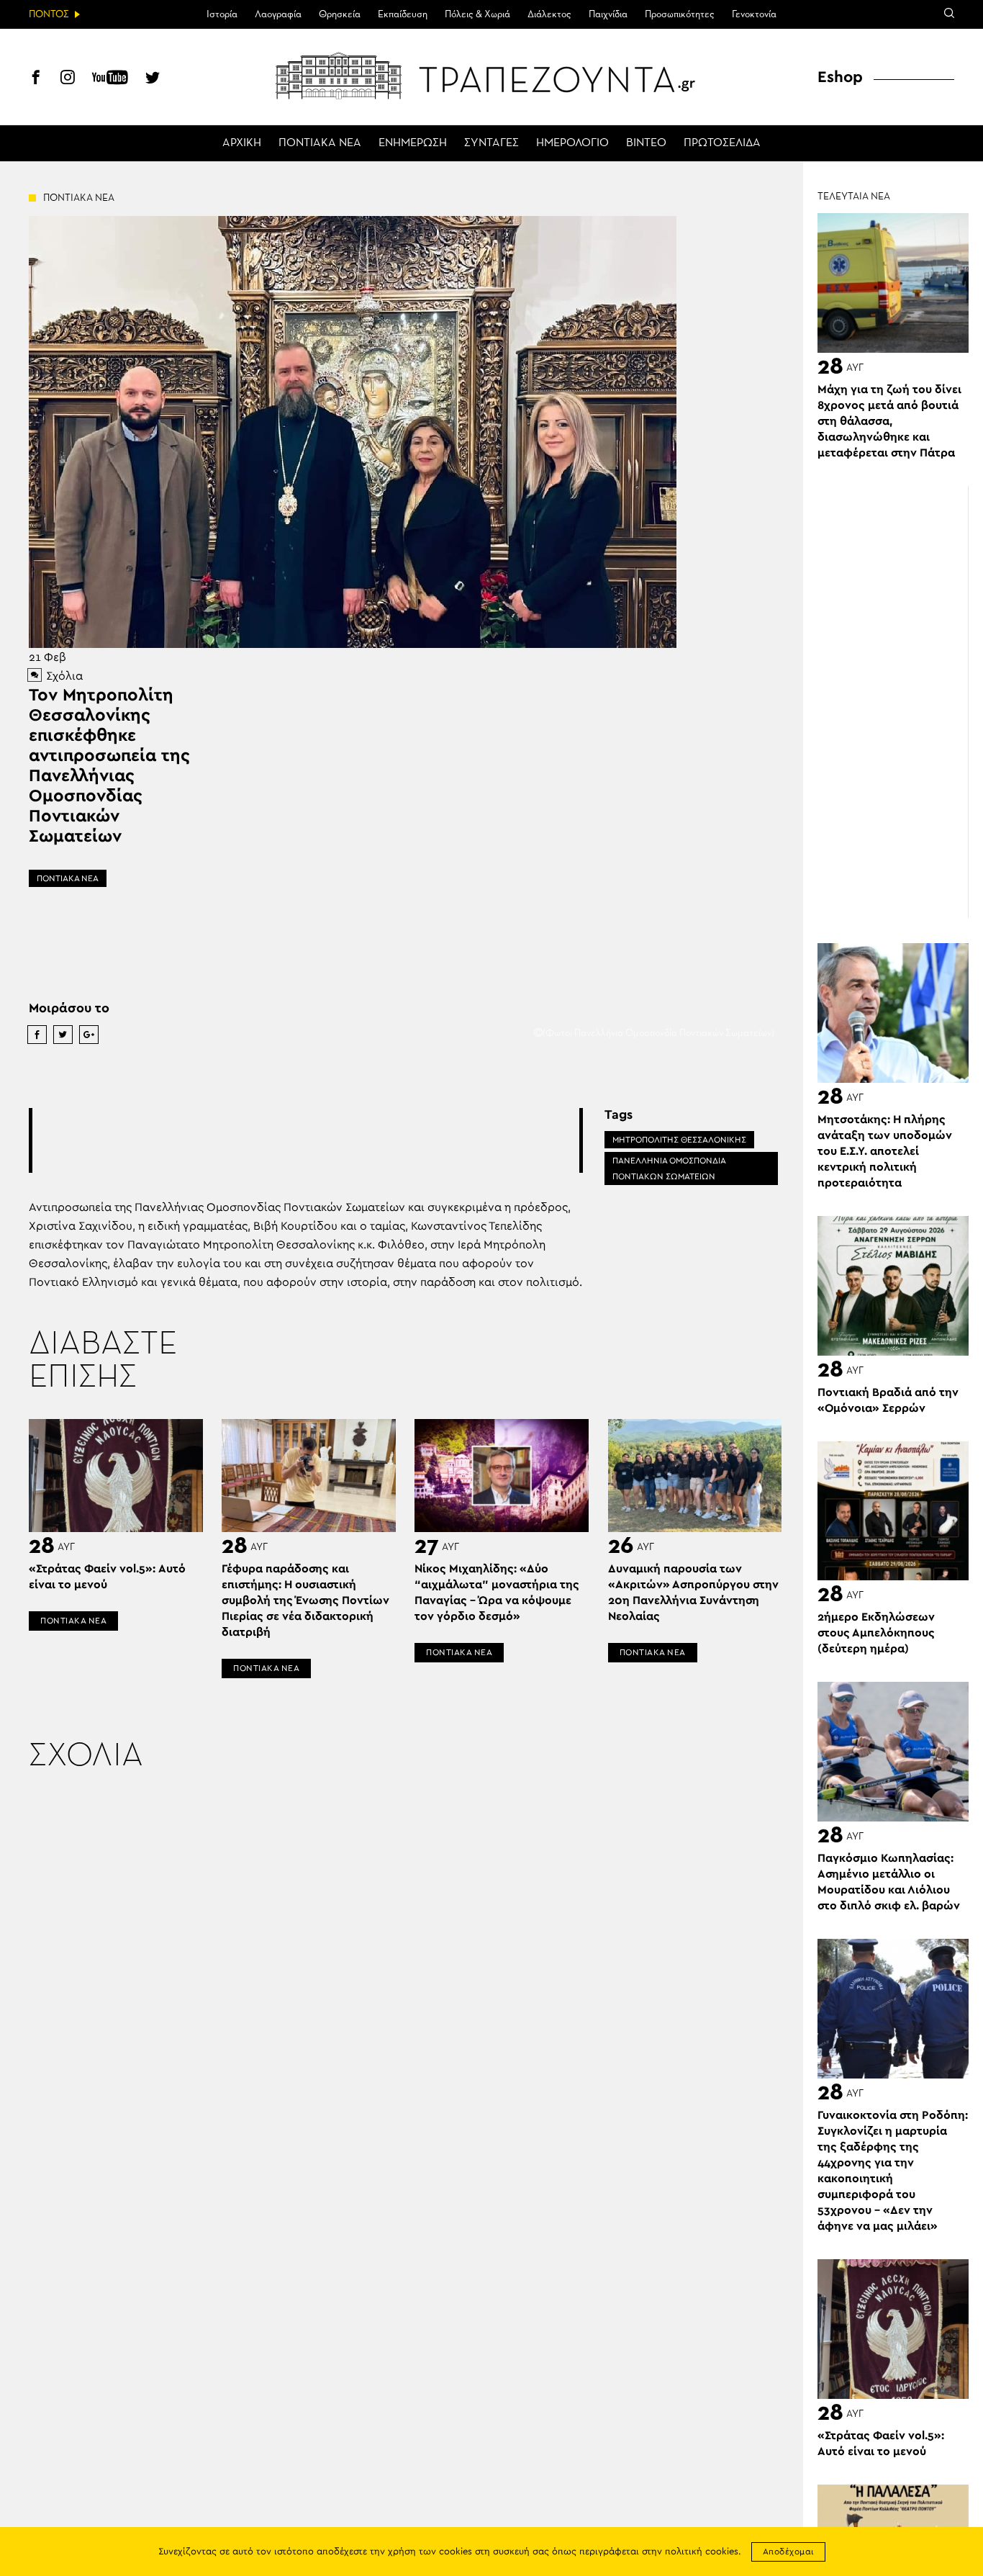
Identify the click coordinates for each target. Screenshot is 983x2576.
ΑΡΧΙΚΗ (242, 143)
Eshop (840, 77)
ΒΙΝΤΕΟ (646, 143)
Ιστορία (222, 14)
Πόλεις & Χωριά (477, 14)
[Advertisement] (306, 1140)
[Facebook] (36, 79)
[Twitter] (153, 79)
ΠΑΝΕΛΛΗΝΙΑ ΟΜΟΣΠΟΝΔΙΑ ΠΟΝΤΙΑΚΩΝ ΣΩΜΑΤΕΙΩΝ (669, 1168)
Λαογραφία (278, 14)
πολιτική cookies (702, 2552)
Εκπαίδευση (403, 14)
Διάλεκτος (549, 14)
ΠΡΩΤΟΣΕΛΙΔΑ (722, 143)
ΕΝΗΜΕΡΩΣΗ (413, 143)
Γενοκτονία (754, 14)
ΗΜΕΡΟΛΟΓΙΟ (572, 143)
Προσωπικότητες (680, 14)
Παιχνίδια (608, 14)
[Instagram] (68, 79)
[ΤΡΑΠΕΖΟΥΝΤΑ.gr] (491, 76)
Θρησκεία (340, 14)
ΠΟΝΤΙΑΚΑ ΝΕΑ (320, 143)
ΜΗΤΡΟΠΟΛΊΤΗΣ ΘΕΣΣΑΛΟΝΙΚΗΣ (679, 1140)
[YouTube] (110, 79)
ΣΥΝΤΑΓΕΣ (491, 143)
